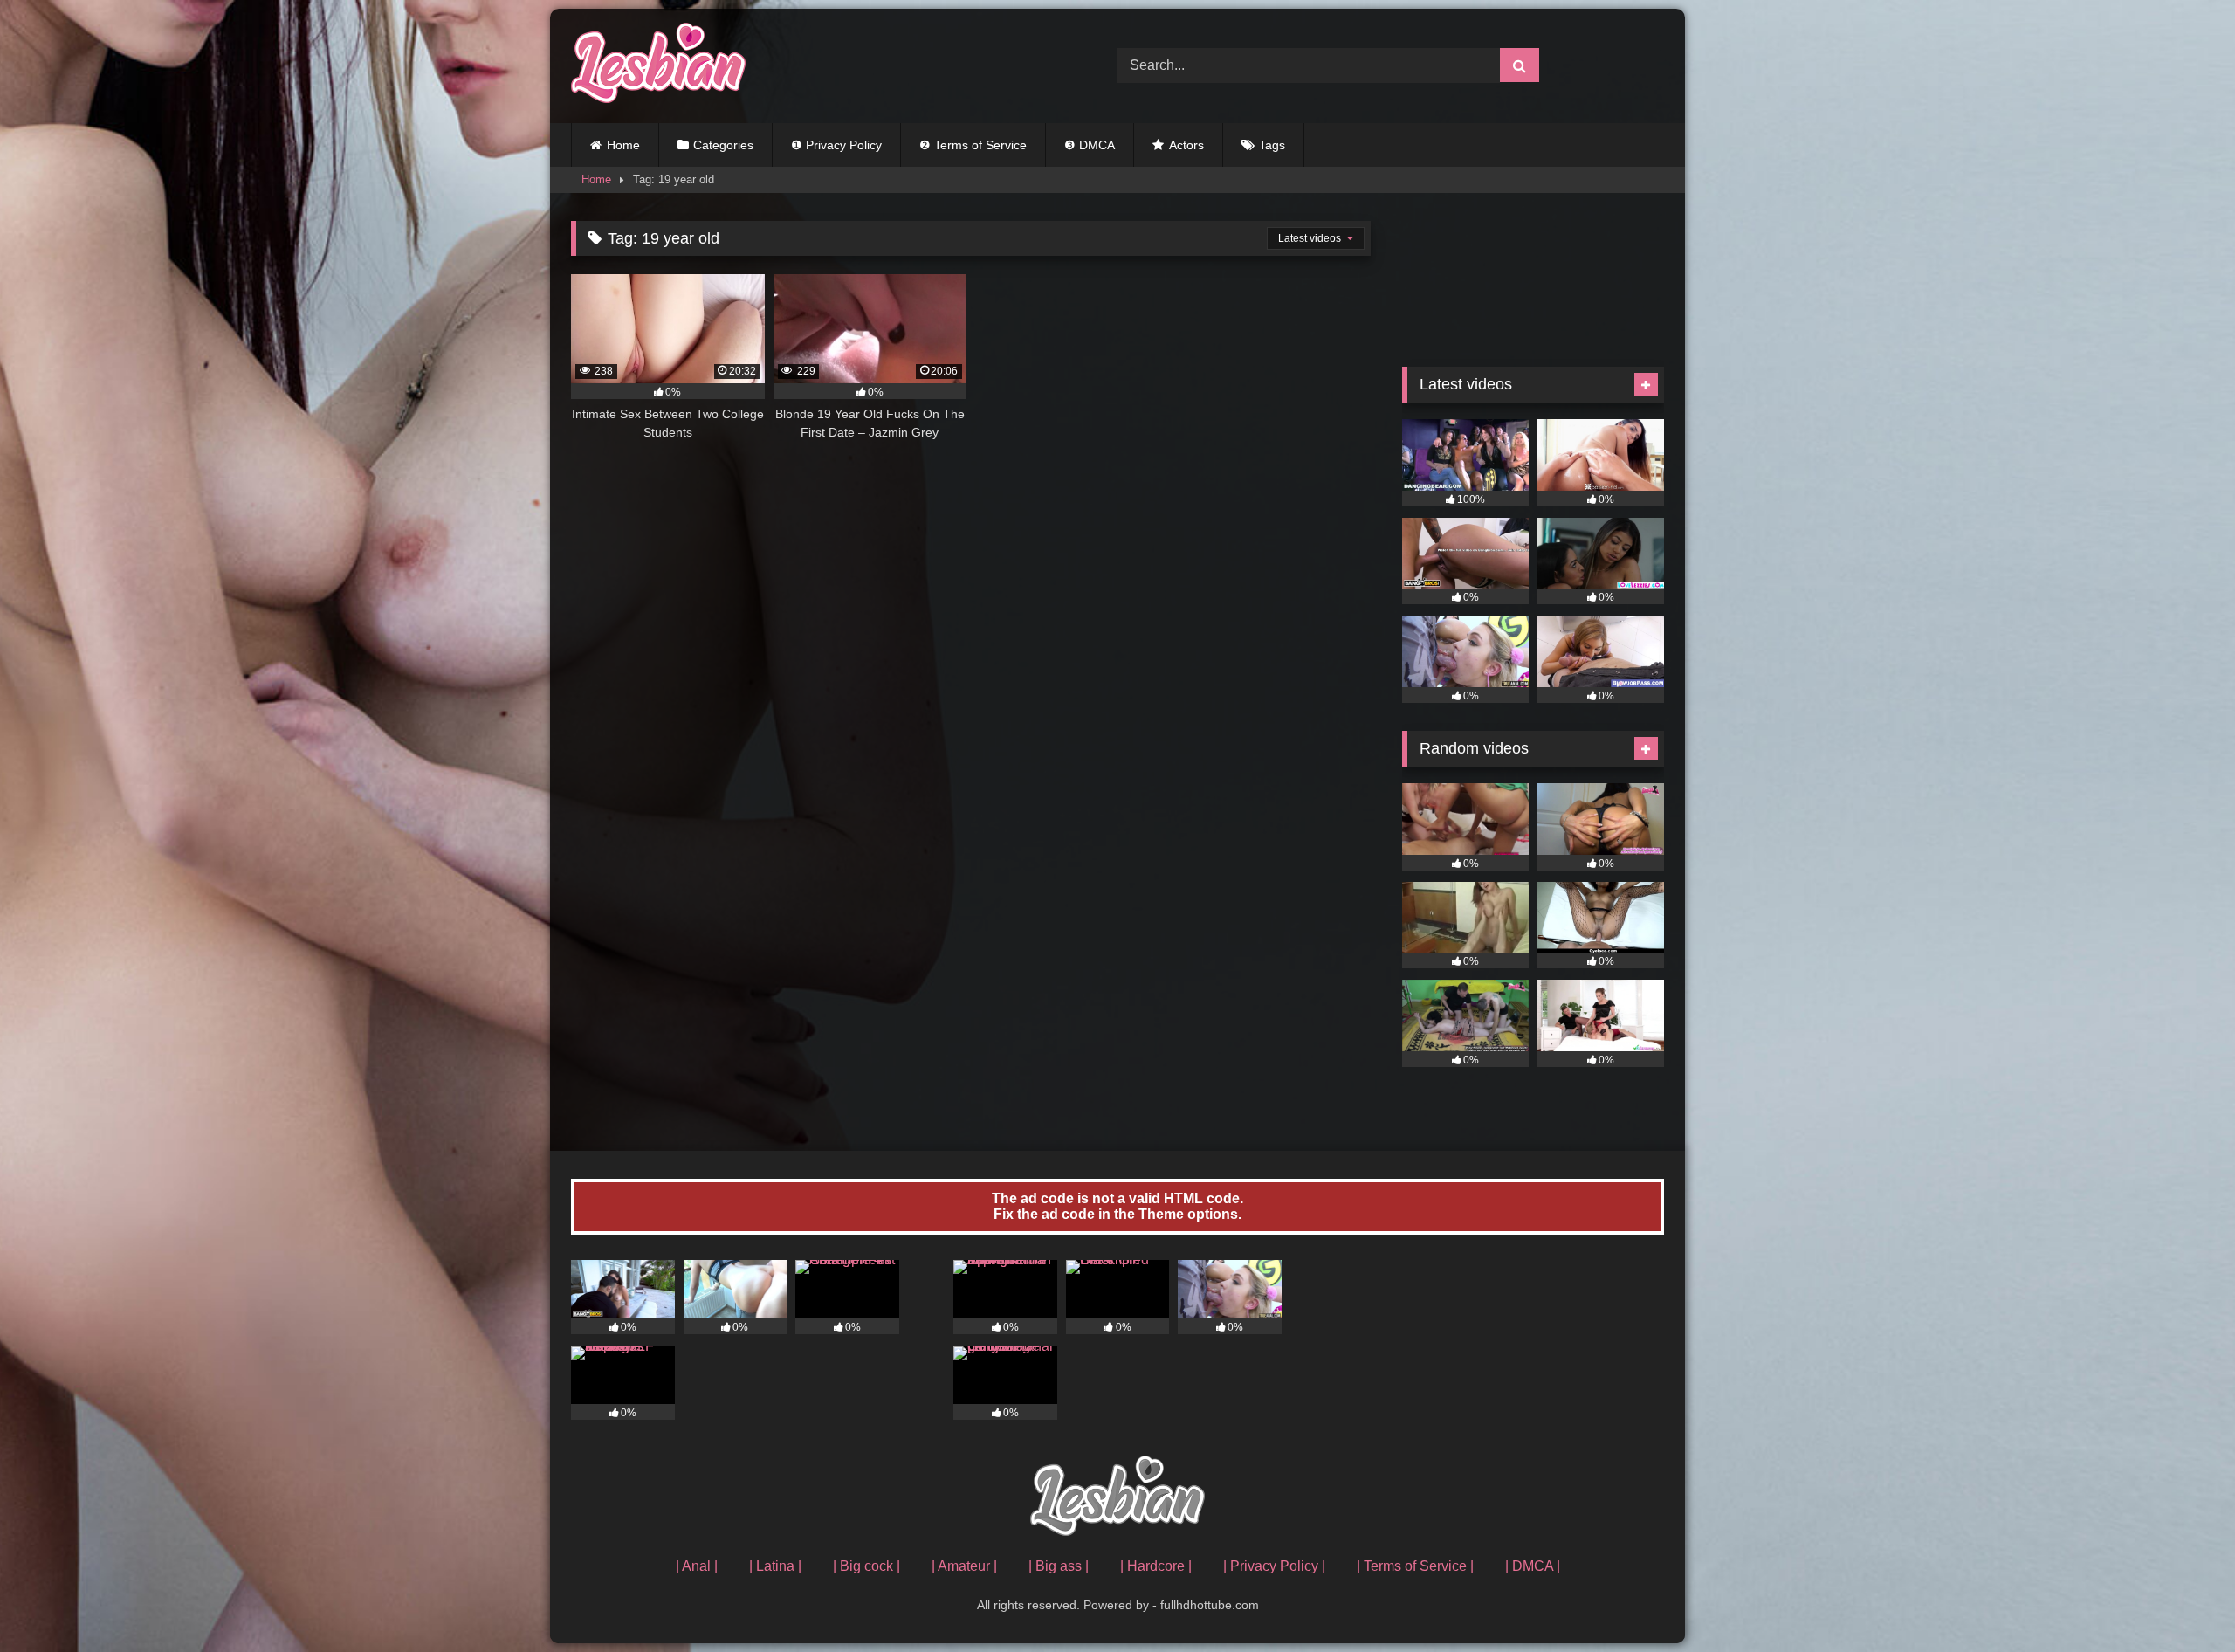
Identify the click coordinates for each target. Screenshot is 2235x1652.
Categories (723, 145)
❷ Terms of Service (973, 145)
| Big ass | (1059, 1566)
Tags (1272, 145)
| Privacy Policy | (1274, 1566)
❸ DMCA (1090, 145)
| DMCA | (1533, 1566)
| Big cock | (866, 1566)
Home (623, 145)
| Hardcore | (1156, 1566)
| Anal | (697, 1566)
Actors (1186, 145)
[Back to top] (2181, 1600)
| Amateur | (964, 1566)
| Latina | (775, 1566)
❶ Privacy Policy (836, 145)
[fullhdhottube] (658, 66)
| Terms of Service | (1415, 1566)
